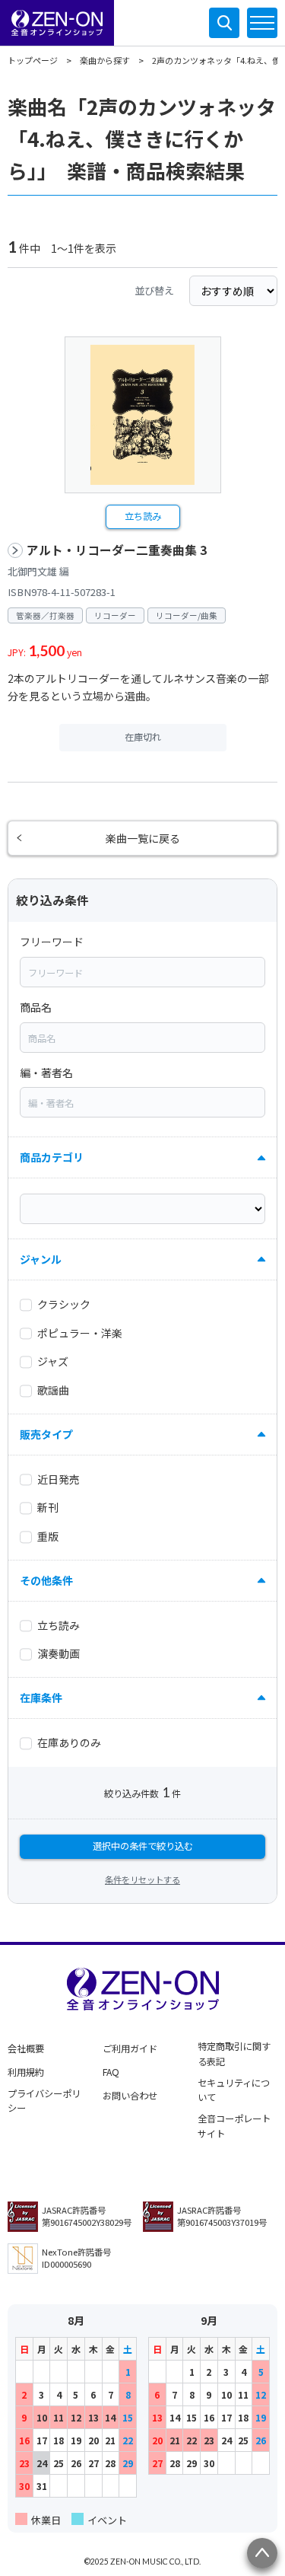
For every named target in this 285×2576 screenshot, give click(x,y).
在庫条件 (41, 1698)
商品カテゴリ (52, 1157)
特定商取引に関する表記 (234, 2054)
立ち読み (143, 516)
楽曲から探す (105, 60)
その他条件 (46, 1580)
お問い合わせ (130, 2096)
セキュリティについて (234, 2090)
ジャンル (41, 1259)
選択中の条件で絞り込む (143, 1846)
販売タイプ (46, 1434)
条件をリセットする (142, 1879)
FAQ (111, 2072)
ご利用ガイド (130, 2048)
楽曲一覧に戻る (143, 838)
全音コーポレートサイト (234, 2126)
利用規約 (26, 2072)
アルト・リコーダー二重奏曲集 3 (117, 550)
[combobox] (142, 972)
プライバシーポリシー (44, 2101)
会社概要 (26, 2048)
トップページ (33, 60)
